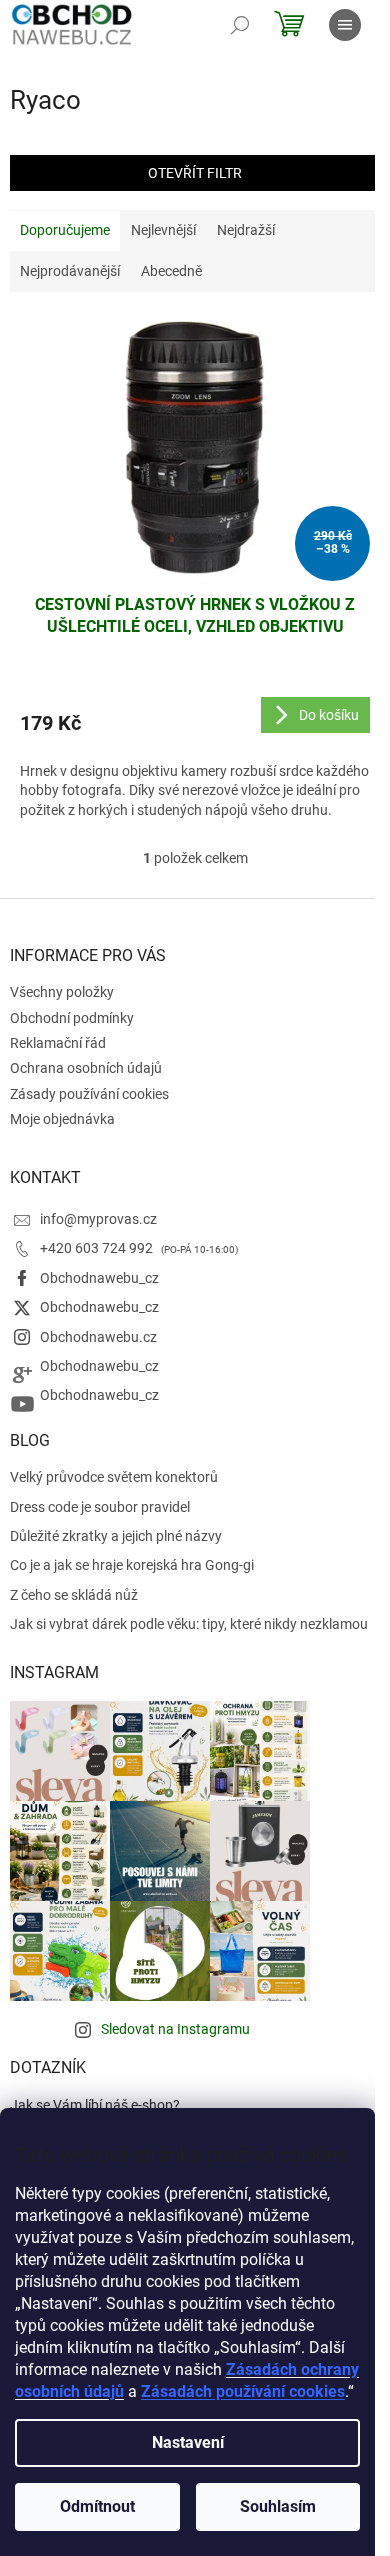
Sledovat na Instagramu (175, 2029)
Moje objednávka (62, 1119)
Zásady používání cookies (89, 1094)
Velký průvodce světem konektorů (114, 1477)
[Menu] (345, 25)
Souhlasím (278, 2506)
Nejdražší (246, 230)
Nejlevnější (163, 230)
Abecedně (171, 271)
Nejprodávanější (70, 271)
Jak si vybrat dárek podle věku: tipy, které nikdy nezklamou (189, 1624)
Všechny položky (62, 992)
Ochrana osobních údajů (86, 1068)
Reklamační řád (58, 1043)
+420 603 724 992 (98, 1248)
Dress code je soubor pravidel (100, 1507)
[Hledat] (240, 25)
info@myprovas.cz (98, 1219)
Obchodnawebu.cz (98, 1337)
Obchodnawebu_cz (99, 1278)
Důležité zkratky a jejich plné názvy (116, 1536)
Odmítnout (97, 2506)
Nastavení (188, 2442)
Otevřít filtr (195, 173)
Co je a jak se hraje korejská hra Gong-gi (132, 1565)
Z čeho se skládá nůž (74, 1595)
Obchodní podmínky (72, 1018)
